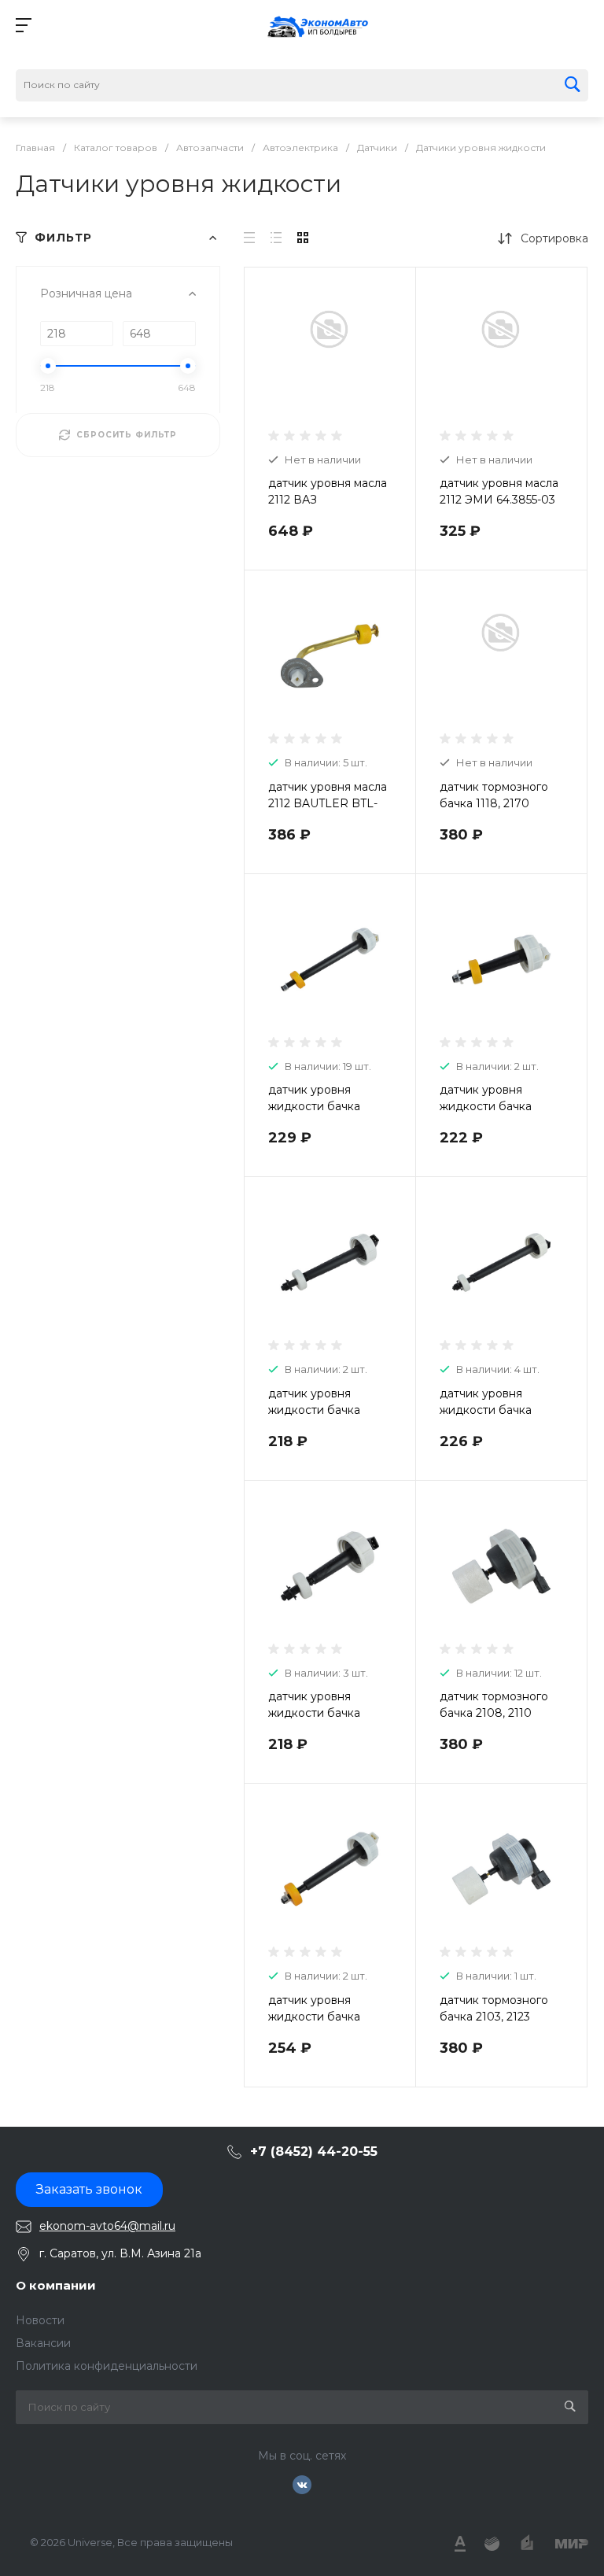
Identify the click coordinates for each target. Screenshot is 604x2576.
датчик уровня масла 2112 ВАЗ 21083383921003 (328, 500)
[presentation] (258, 666)
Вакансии (43, 2343)
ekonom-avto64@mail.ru (107, 2226)
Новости (40, 2320)
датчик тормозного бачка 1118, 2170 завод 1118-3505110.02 (500, 803)
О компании (56, 2285)
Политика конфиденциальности (107, 2366)
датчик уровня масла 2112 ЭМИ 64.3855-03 (499, 491)
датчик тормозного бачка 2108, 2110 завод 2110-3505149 (494, 1713)
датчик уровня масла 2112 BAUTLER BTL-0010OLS (328, 803)
